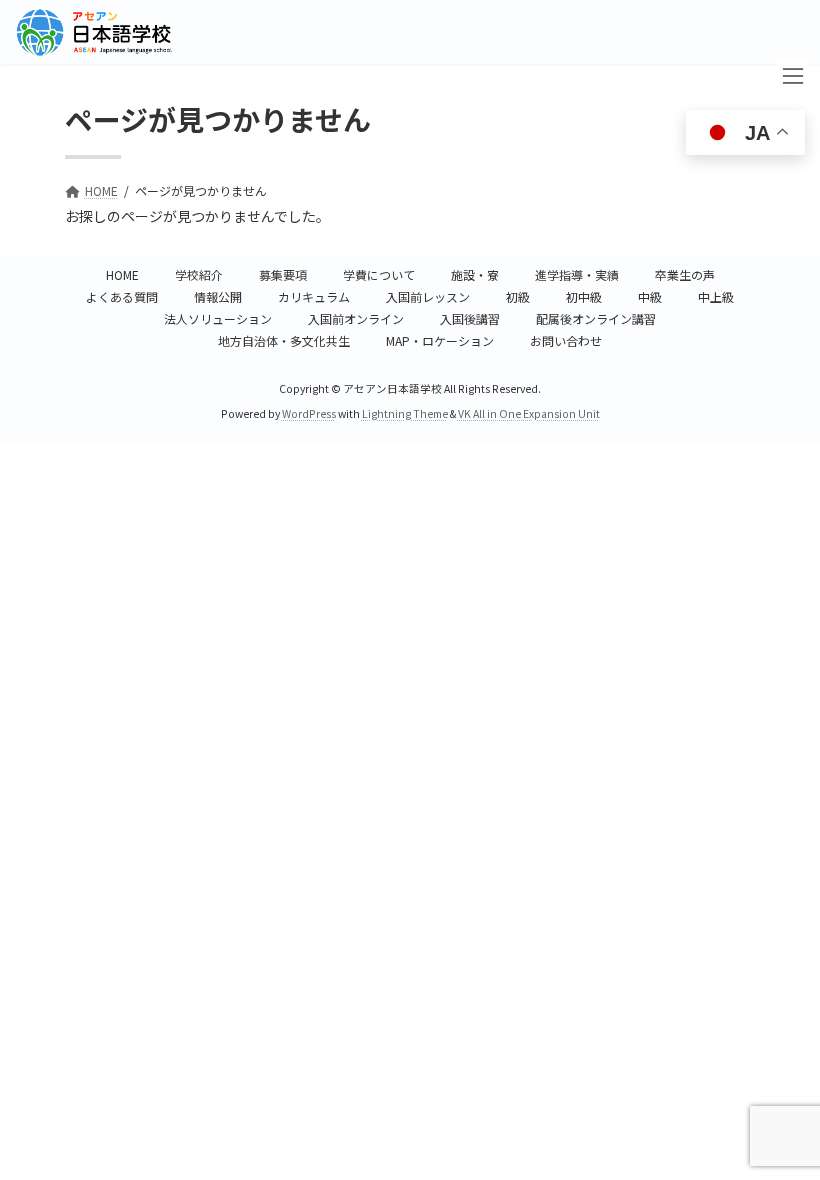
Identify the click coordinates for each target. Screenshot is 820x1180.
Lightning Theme (405, 413)
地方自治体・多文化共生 (284, 340)
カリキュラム (314, 296)
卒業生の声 (685, 274)
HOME (122, 274)
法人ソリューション (218, 318)
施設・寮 (475, 274)
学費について (379, 274)
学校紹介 (199, 274)
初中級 (584, 296)
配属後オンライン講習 (596, 318)
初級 (518, 296)
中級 (650, 296)
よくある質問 (122, 296)
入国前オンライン (356, 318)
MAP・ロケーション (440, 340)
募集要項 (283, 274)
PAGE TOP (782, 1071)
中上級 (716, 296)
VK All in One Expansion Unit (529, 413)
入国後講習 (470, 318)
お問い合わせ (566, 340)
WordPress (309, 413)
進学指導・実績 (577, 274)
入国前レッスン (428, 296)
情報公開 (218, 296)
